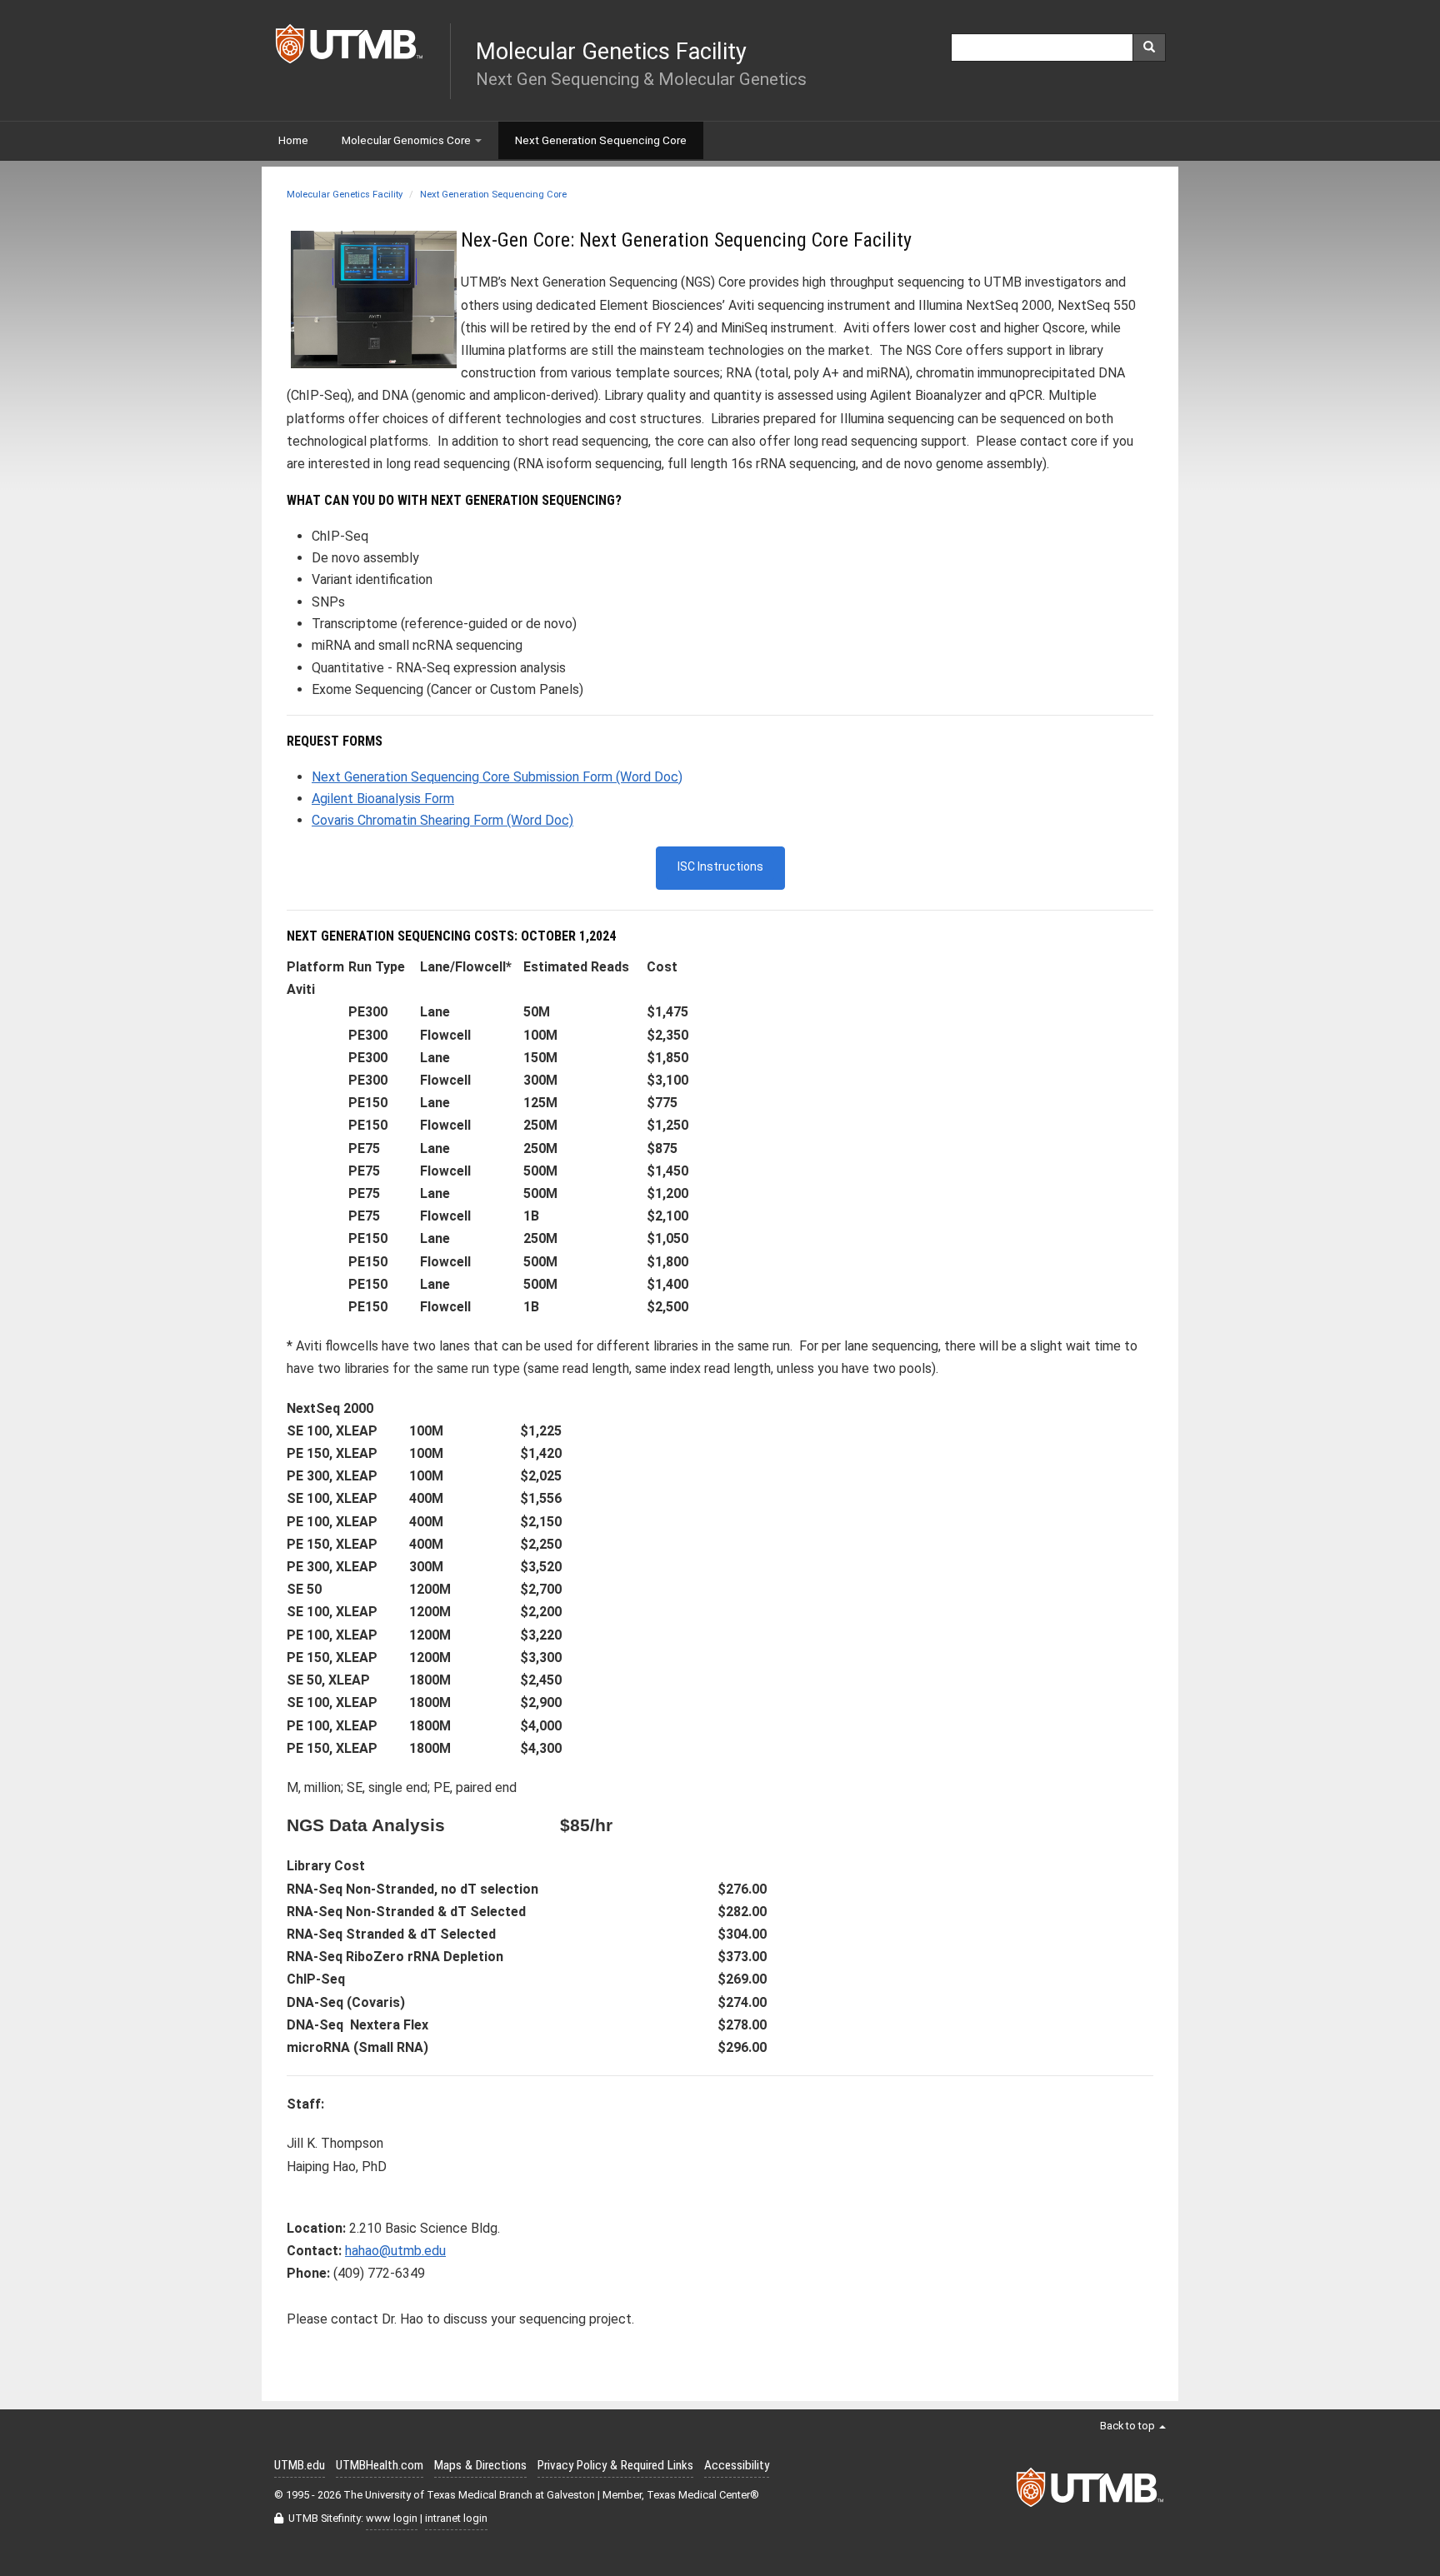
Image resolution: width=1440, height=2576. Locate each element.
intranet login (456, 2518)
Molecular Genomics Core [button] (406, 140)
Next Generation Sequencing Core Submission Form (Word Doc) (497, 777)
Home (293, 140)
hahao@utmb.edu (395, 2251)
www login (392, 2518)
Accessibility (737, 2465)
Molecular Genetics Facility (345, 195)
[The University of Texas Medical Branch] (350, 48)
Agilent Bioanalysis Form (383, 799)
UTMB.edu (300, 2465)
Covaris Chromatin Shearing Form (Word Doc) (442, 820)
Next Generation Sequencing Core (493, 195)
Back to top (1129, 2426)
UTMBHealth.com (380, 2465)
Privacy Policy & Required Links (615, 2465)
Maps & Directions (480, 2465)
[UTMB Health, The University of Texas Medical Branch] (1091, 2492)
